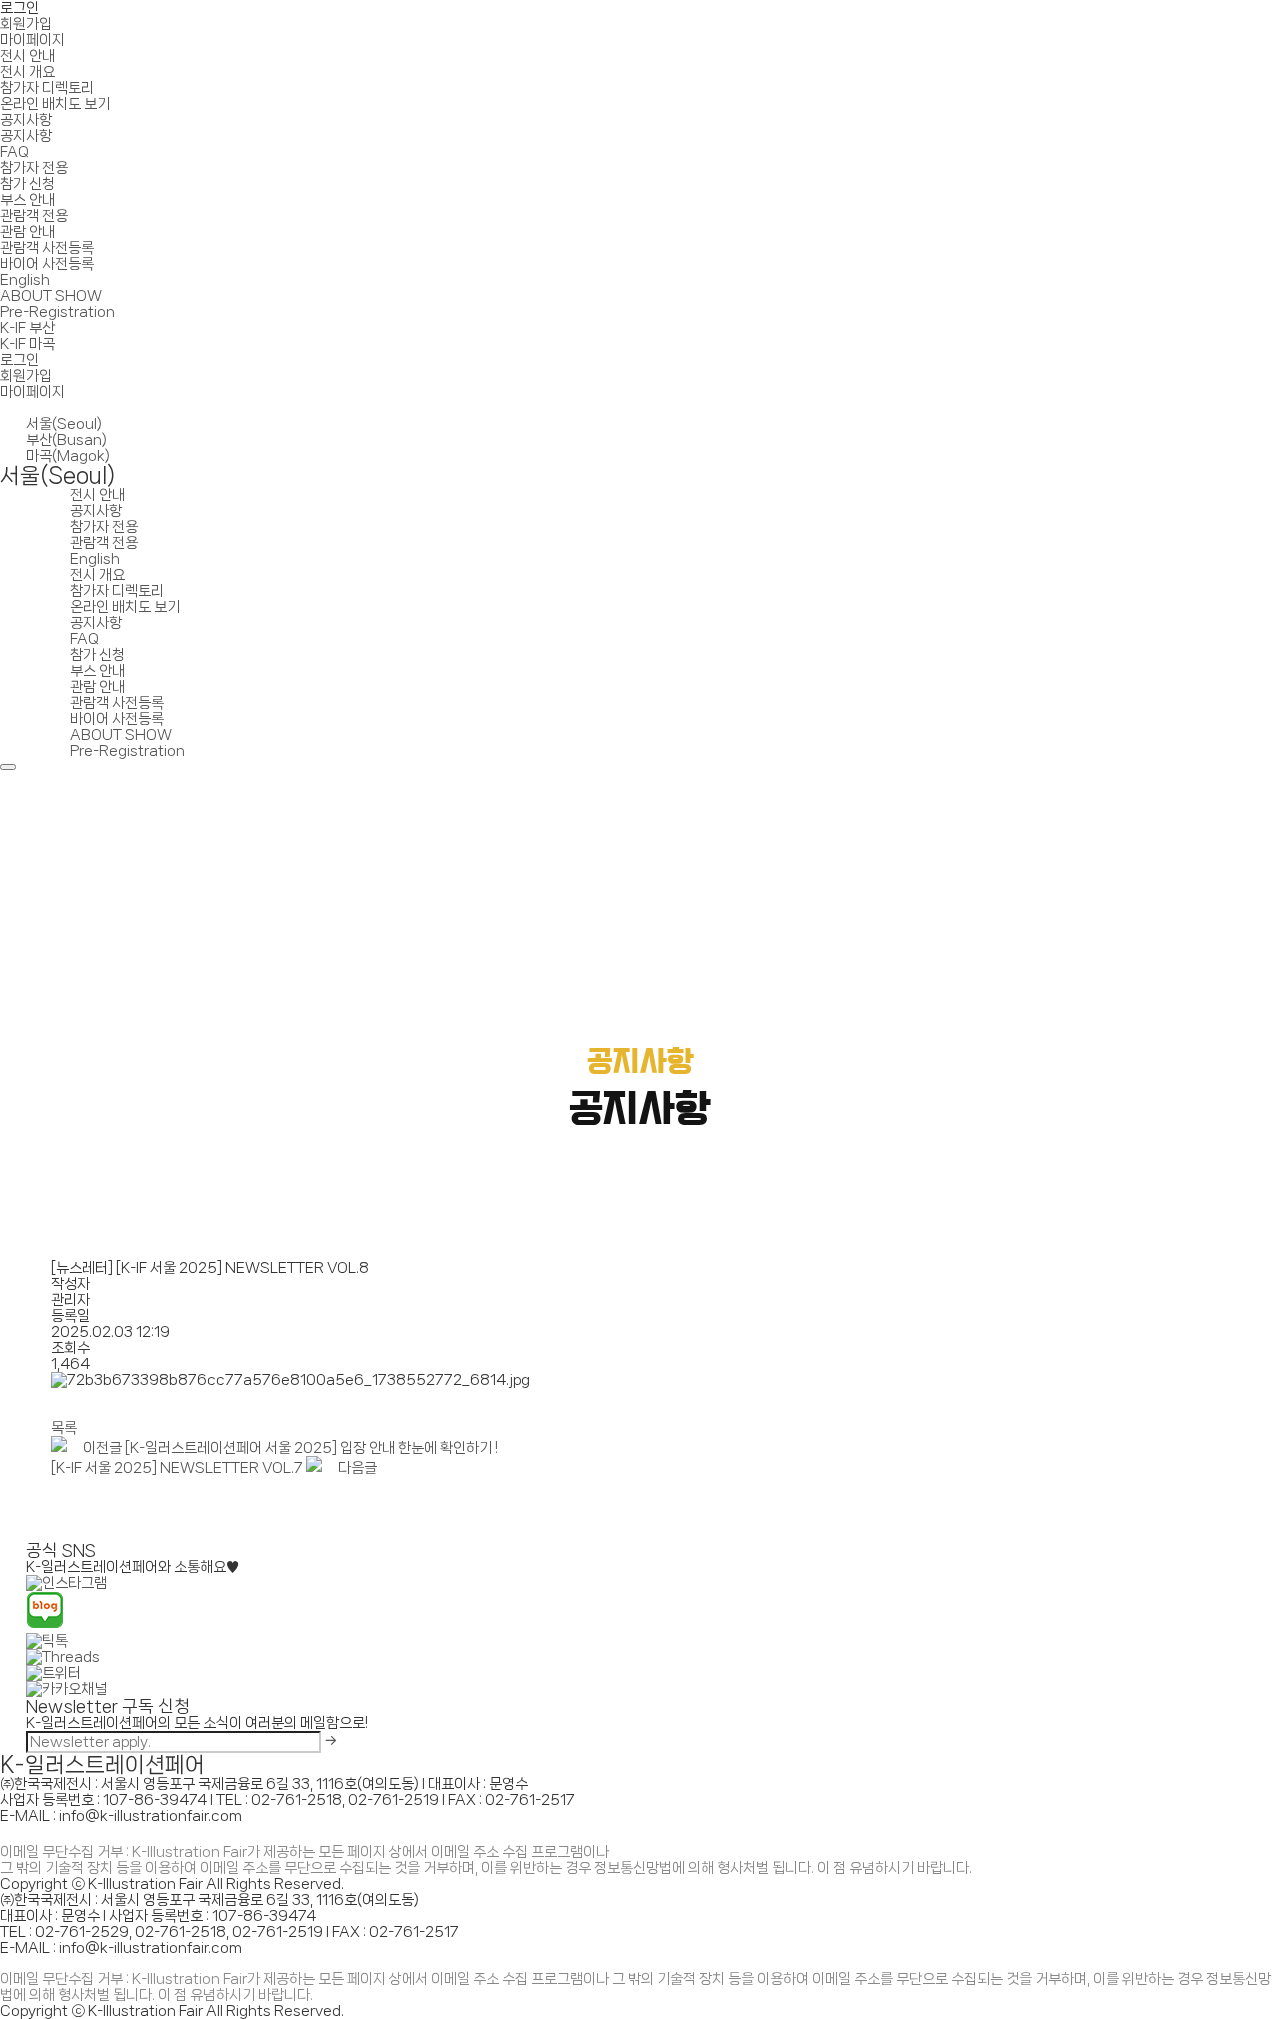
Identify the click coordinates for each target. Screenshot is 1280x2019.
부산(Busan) (66, 440)
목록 (64, 1428)
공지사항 (26, 120)
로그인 (19, 8)
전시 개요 (27, 72)
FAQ (14, 152)
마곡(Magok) (68, 456)
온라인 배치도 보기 (55, 104)
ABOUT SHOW (51, 296)
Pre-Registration (57, 312)
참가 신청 (27, 184)
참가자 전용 (34, 168)
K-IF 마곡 (27, 344)
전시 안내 (27, 56)
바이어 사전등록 (47, 264)
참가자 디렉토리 (47, 88)
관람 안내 (27, 232)
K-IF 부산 (27, 328)
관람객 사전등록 (47, 248)
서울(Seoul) (64, 424)
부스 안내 (27, 200)
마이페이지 (32, 40)
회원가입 (26, 24)
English (25, 280)
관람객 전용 (34, 216)
